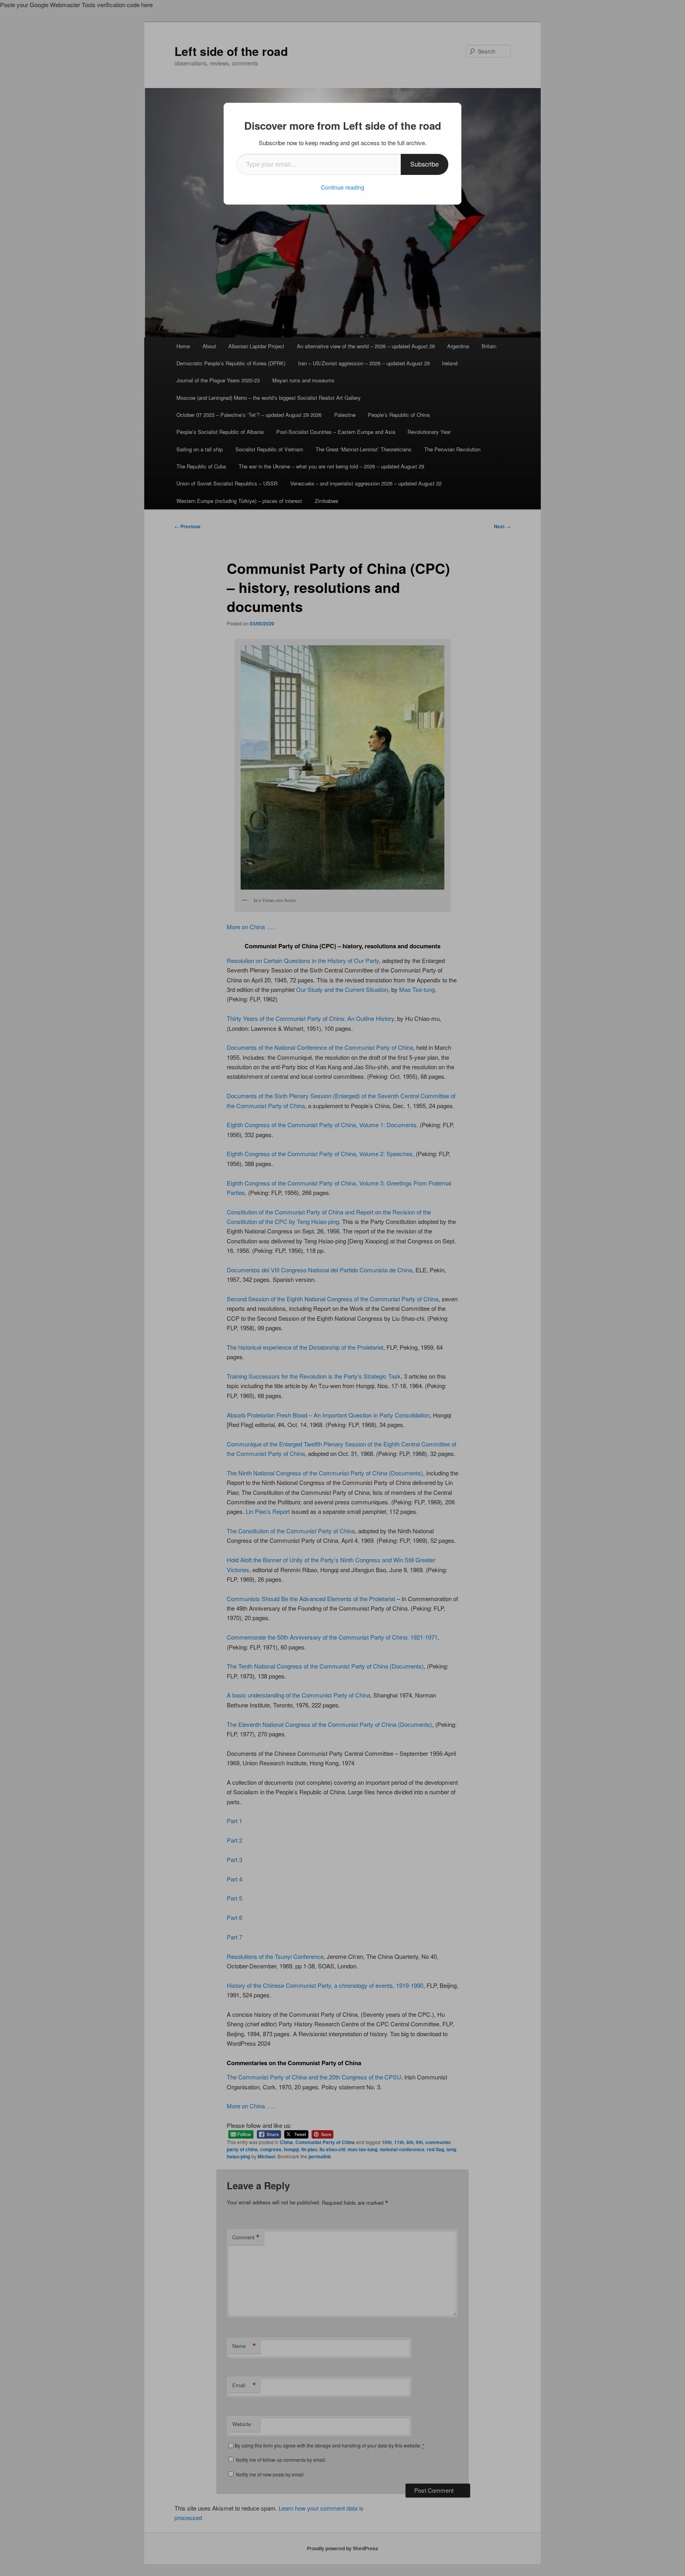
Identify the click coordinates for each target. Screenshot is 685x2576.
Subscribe (425, 164)
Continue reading (343, 187)
